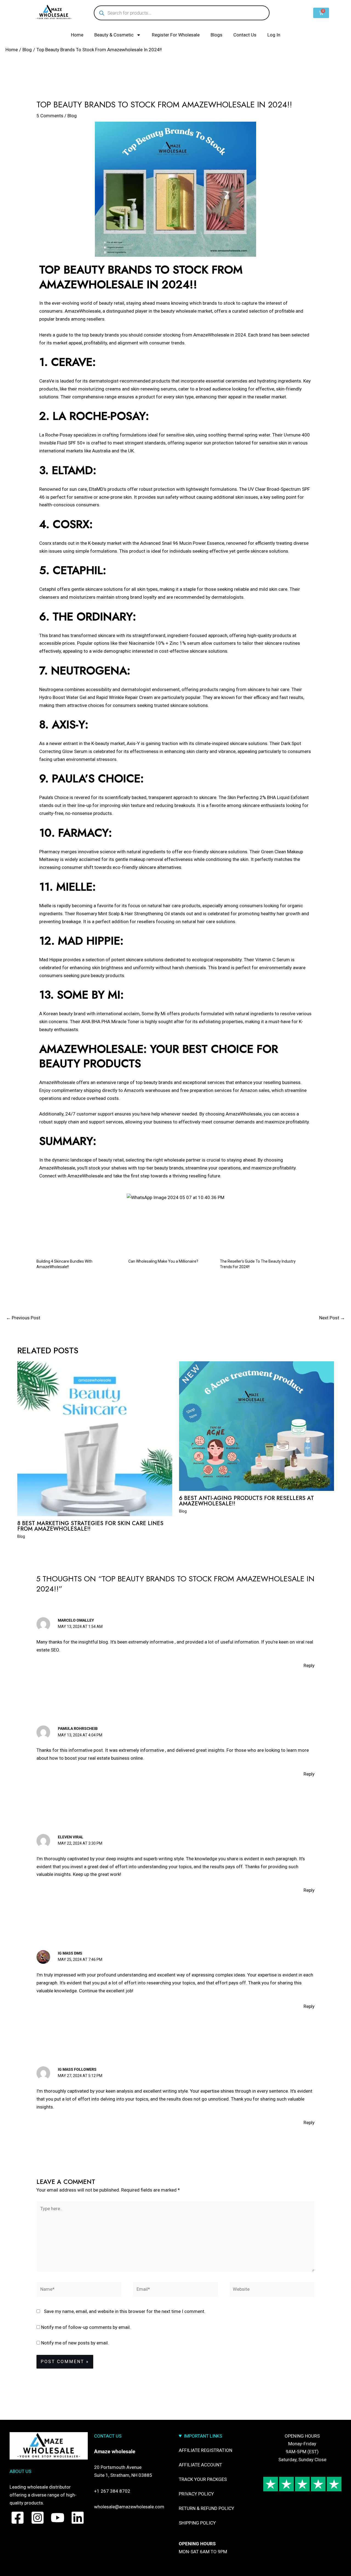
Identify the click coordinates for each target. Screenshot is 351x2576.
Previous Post (23, 1318)
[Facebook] (18, 2518)
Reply (309, 1665)
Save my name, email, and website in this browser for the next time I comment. (125, 2311)
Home (77, 35)
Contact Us (245, 35)
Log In (274, 35)
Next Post (332, 1318)
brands (112, 335)
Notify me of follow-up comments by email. (86, 2327)
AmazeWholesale (83, 311)
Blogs (216, 35)
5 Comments (50, 116)
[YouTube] (58, 2518)
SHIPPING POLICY (197, 2523)
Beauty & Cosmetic (114, 35)
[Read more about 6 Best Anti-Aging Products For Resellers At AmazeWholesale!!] (257, 1426)
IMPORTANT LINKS (203, 2436)
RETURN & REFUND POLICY (206, 2508)
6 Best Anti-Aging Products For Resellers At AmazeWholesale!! (247, 1501)
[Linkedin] (78, 2518)
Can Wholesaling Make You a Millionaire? (163, 1261)
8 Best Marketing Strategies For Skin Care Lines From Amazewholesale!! (90, 1526)
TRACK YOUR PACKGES (203, 2479)
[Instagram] (38, 2518)
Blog (72, 116)
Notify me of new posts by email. (75, 2343)
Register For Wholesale (176, 35)
